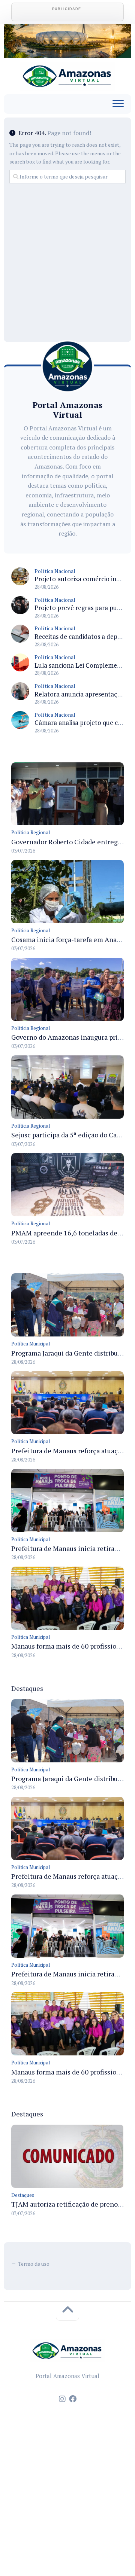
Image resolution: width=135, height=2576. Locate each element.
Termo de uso (34, 2264)
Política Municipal (31, 1344)
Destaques (23, 2195)
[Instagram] (62, 2399)
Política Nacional (55, 571)
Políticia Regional (31, 832)
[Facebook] (73, 2399)
